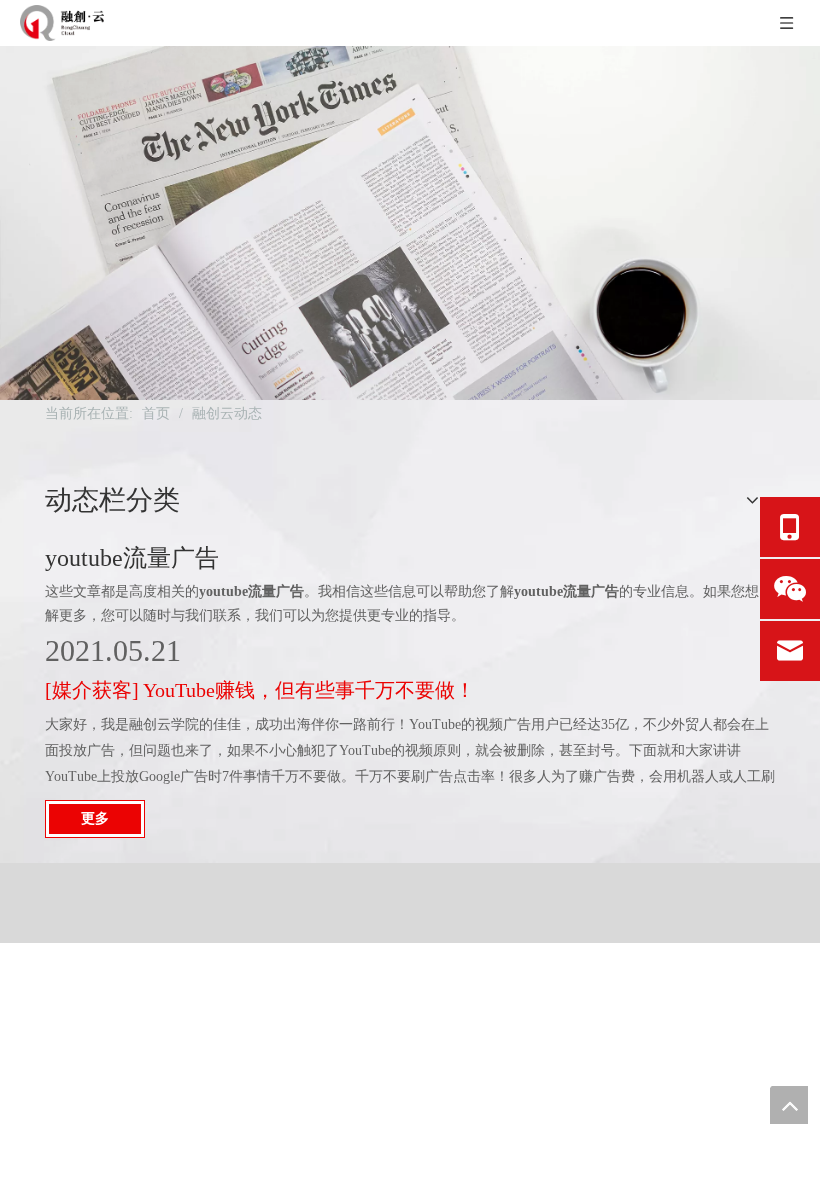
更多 (95, 818)
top (789, 1105)
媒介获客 (92, 690)
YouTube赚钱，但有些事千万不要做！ (309, 690)
